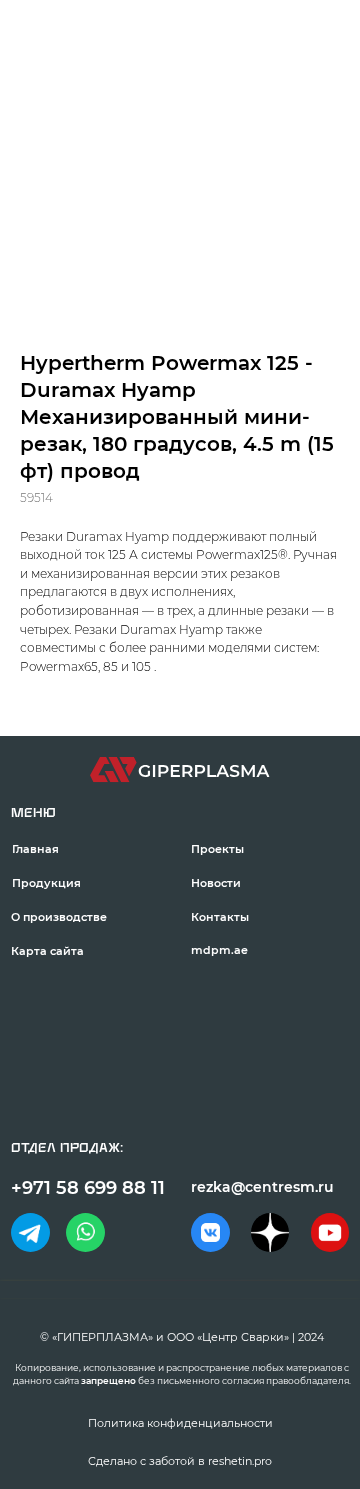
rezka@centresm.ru (262, 1187)
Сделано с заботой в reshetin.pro (180, 1461)
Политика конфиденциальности (180, 1423)
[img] (30, 1232)
